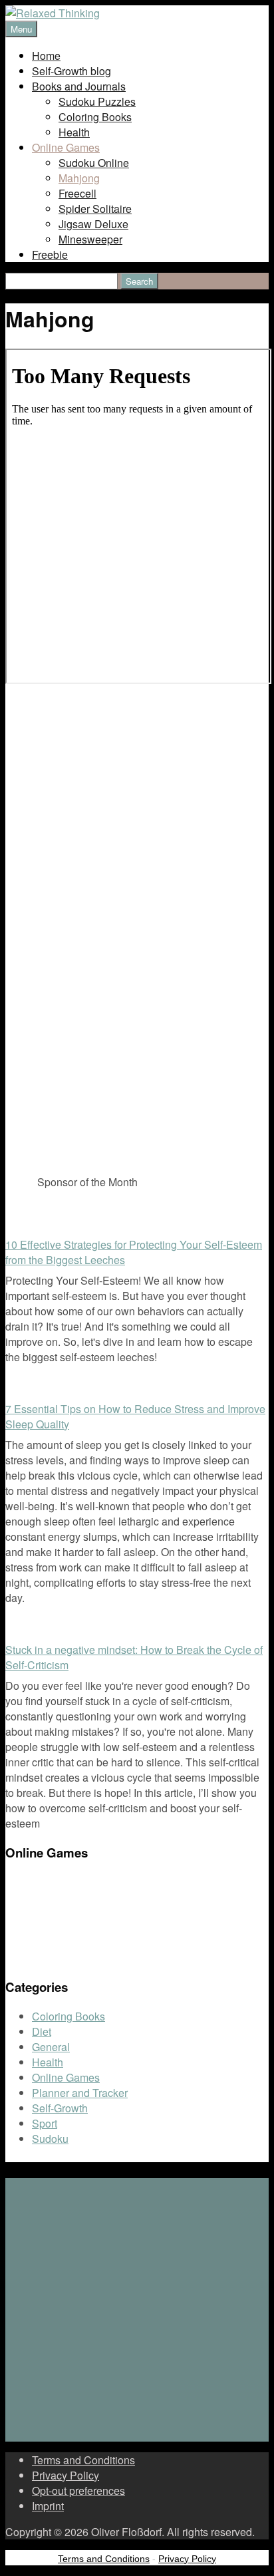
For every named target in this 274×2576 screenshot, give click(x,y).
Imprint (48, 2506)
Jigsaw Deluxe (93, 224)
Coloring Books (95, 117)
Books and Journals (79, 86)
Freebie (50, 254)
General (51, 2047)
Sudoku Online (94, 163)
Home (46, 56)
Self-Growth (60, 2108)
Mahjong (79, 178)
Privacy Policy (66, 2475)
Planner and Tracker (80, 2093)
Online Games (66, 147)
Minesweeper (90, 239)
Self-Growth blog (71, 71)
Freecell (77, 193)
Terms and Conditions (83, 2460)
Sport (45, 2123)
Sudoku (50, 2139)
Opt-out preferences (78, 2491)
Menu (21, 29)
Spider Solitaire (95, 209)
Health (74, 132)
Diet (42, 2031)
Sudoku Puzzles (97, 101)
